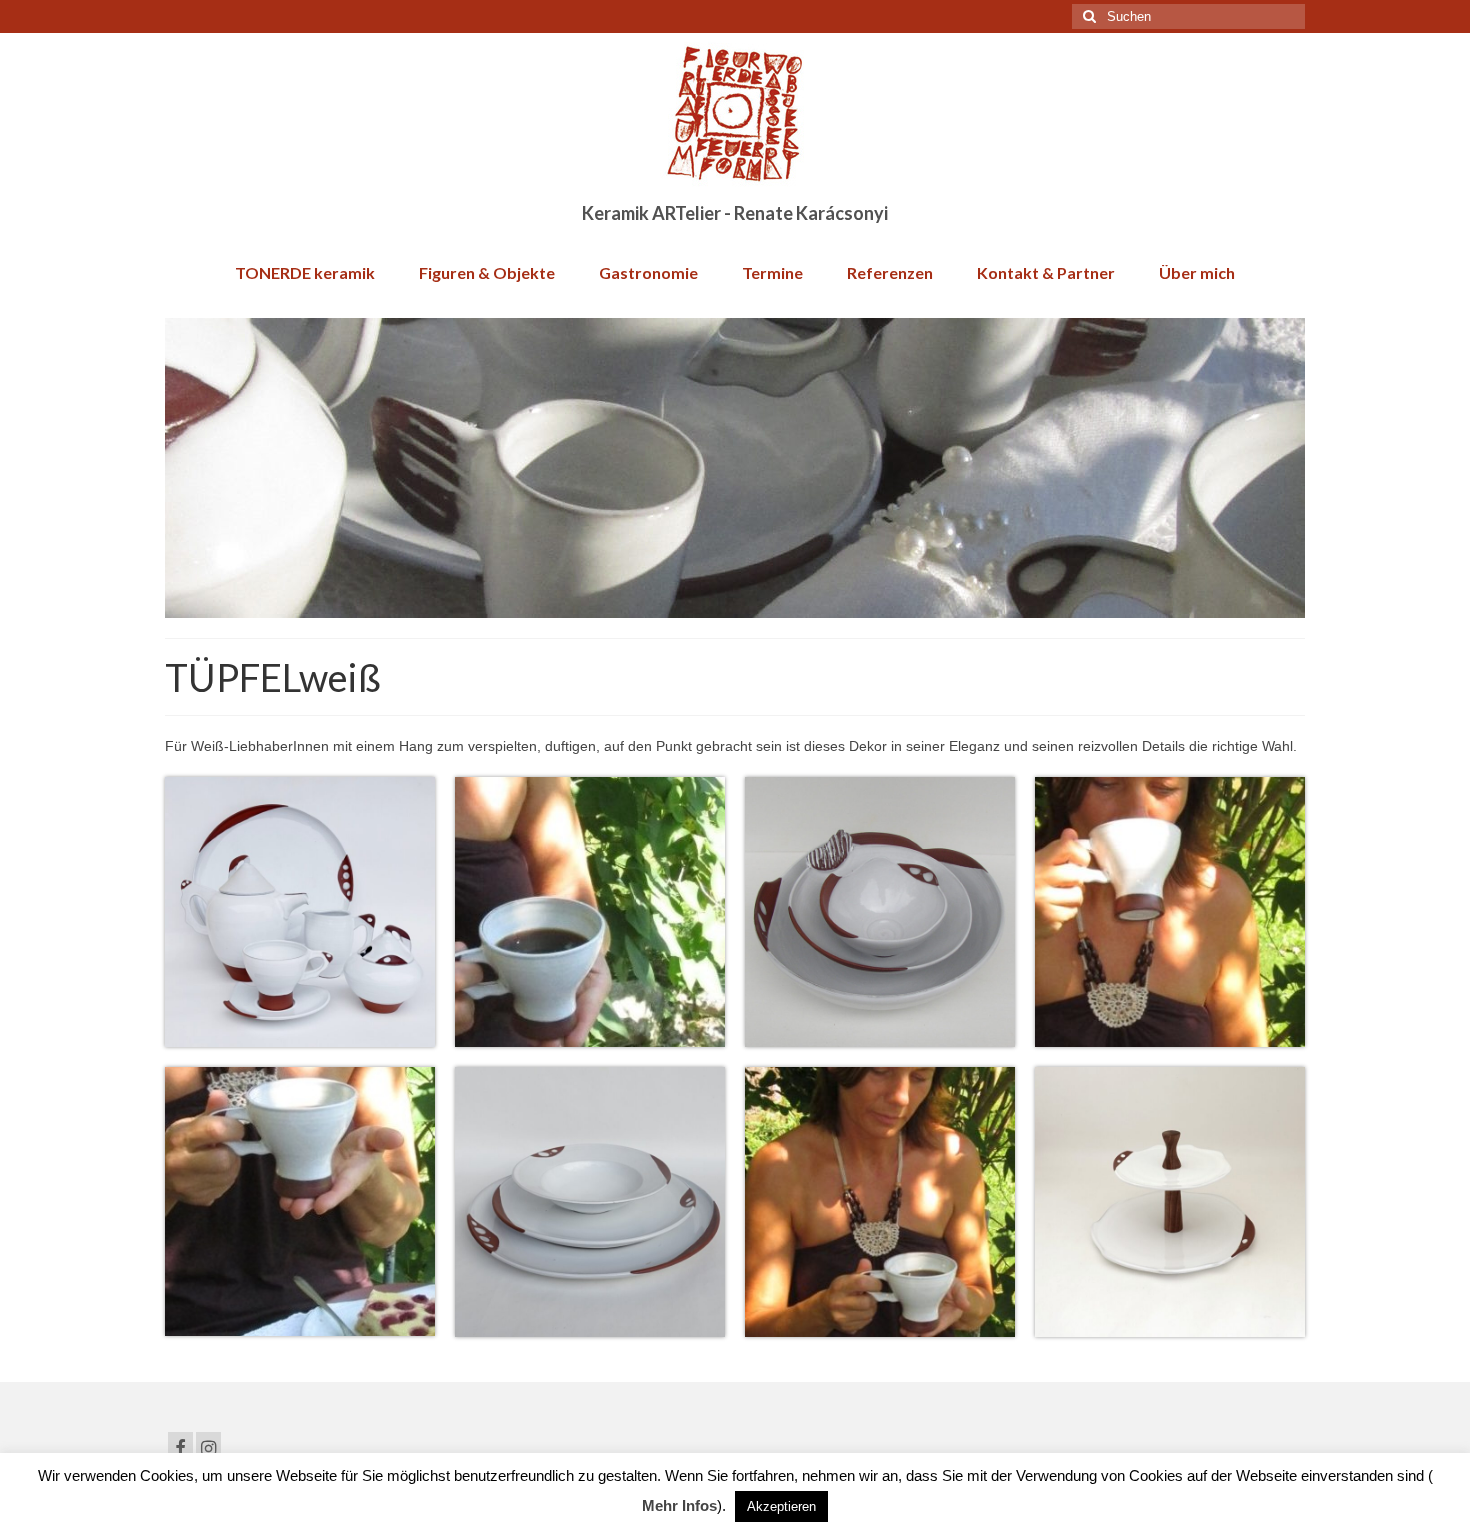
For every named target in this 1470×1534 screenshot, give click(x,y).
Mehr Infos (679, 1505)
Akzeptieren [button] (781, 1506)
